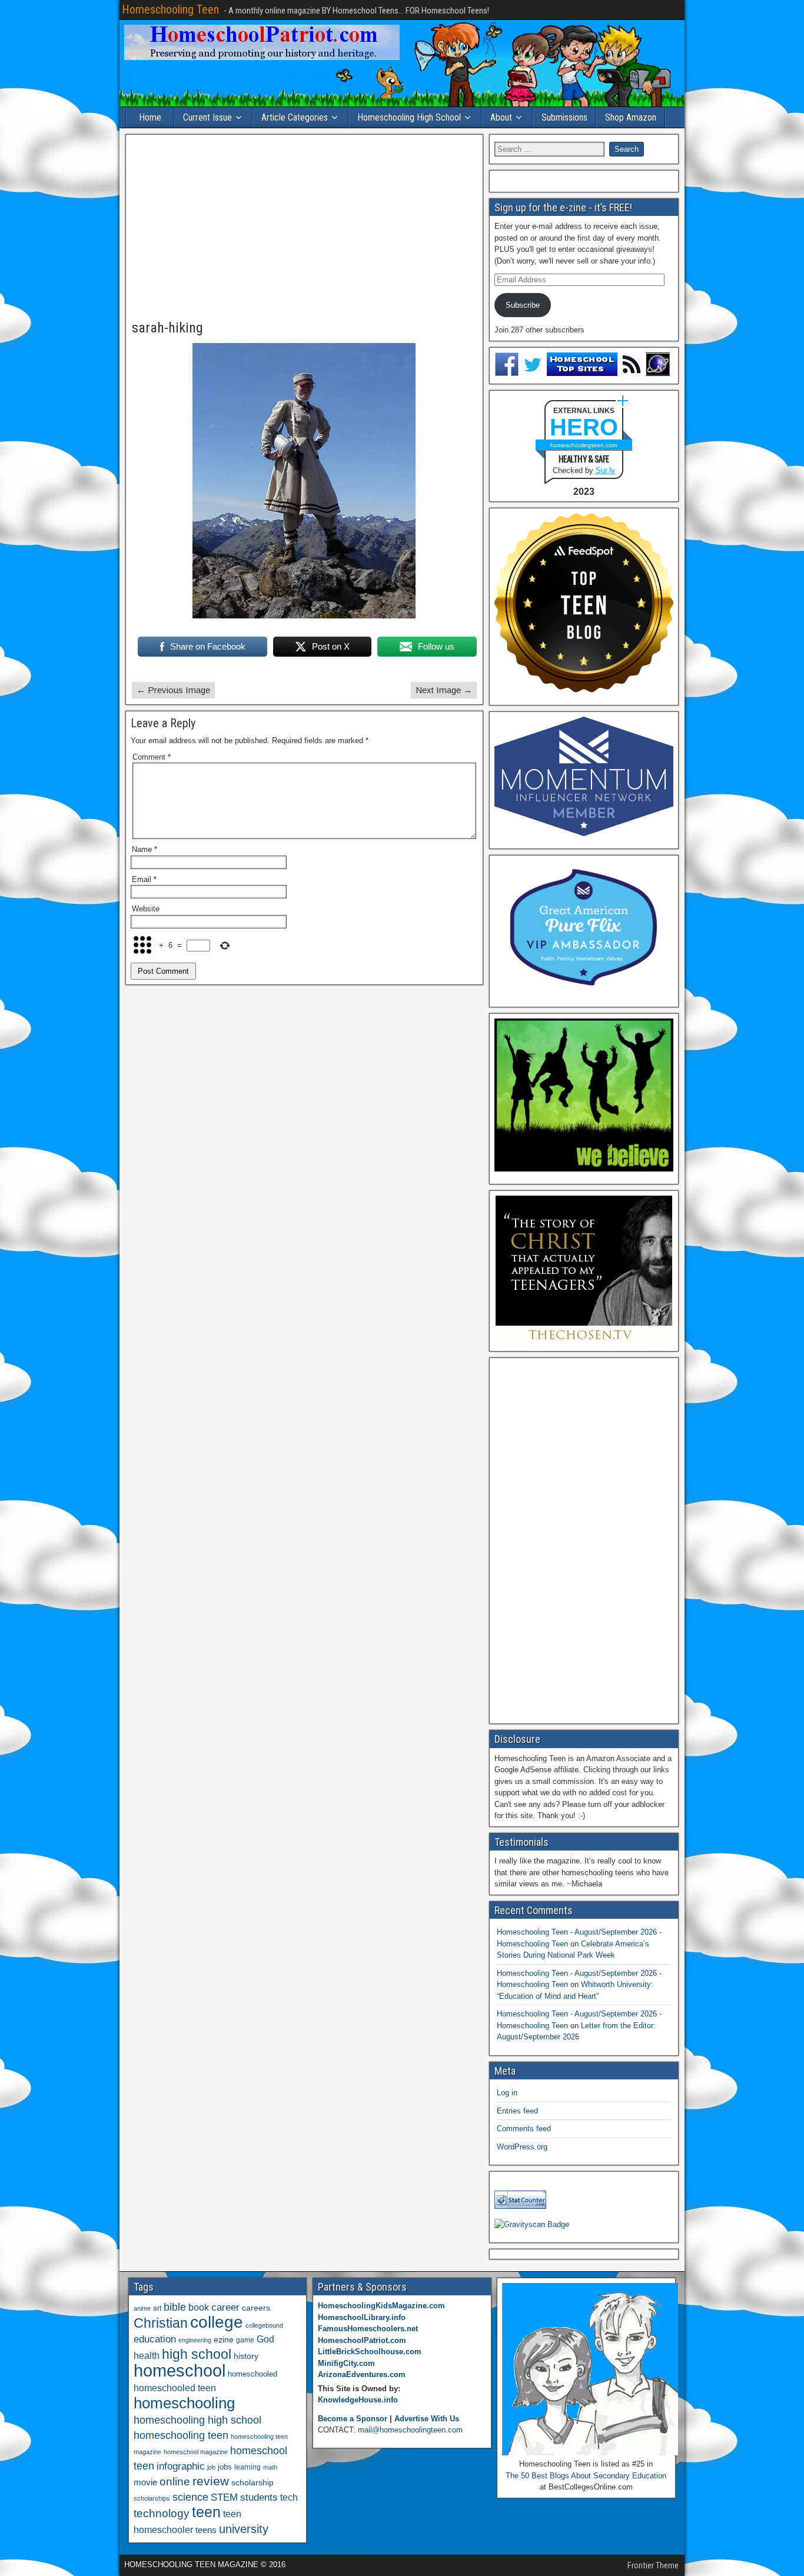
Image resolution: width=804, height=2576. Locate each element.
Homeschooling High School (409, 117)
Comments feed (524, 2129)
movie (145, 2482)
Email (144, 879)
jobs (225, 2467)
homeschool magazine (196, 2452)
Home (150, 117)
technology (162, 2513)
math (270, 2467)
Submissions (564, 117)
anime (142, 2308)
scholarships (152, 2498)
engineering (195, 2340)
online (175, 2482)
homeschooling (184, 2403)
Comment (152, 757)
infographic (181, 2466)
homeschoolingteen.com (584, 445)
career (225, 2307)
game (245, 2340)
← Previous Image (173, 690)
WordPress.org (522, 2147)
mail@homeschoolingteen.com (410, 2430)
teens (206, 2530)
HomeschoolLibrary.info (362, 2317)
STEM (224, 2497)
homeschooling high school (197, 2420)
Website (146, 909)
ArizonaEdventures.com (362, 2374)
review (211, 2481)
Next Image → (444, 690)
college (217, 2322)
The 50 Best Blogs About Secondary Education (586, 2476)
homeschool (180, 2370)
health (147, 2355)
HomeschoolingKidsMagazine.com (381, 2306)
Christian (161, 2323)
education (155, 2339)
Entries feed (517, 2111)
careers (256, 2308)
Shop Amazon (631, 117)
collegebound (264, 2325)
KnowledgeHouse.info (358, 2400)
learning (247, 2467)
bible (175, 2307)
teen (206, 2512)
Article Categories (295, 117)
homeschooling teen (181, 2435)
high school (197, 2354)
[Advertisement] (304, 228)
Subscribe (523, 305)
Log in (507, 2093)
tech (289, 2497)
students (259, 2497)
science (190, 2497)
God (265, 2339)
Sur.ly (605, 470)
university (244, 2529)
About (501, 117)
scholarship (253, 2483)
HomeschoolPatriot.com (362, 2340)
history (246, 2356)
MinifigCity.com (346, 2363)
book (199, 2307)
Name (144, 849)
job (211, 2467)
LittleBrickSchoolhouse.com (370, 2352)
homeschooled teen (175, 2388)
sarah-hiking (167, 328)
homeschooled (253, 2374)
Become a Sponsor (353, 2419)
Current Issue (207, 117)
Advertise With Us (427, 2419)
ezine (224, 2340)
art (157, 2308)
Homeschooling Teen (170, 9)
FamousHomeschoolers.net (368, 2329)
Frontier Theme (653, 2565)
